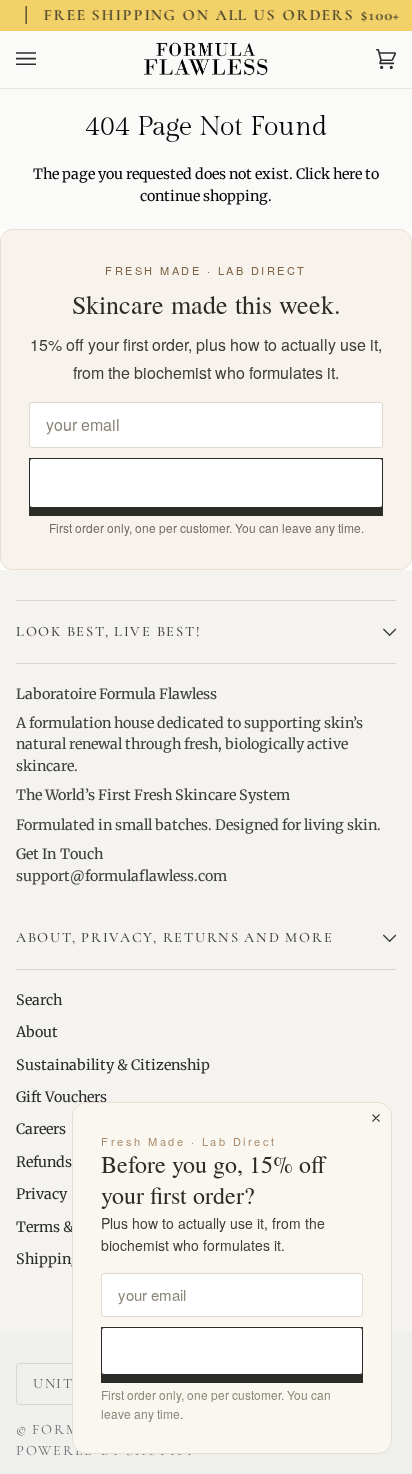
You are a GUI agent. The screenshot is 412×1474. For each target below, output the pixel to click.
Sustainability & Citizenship (113, 1065)
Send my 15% (206, 482)
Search (39, 1000)
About (37, 1032)
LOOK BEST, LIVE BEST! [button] (108, 631)
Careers (41, 1129)
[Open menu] (46, 60)
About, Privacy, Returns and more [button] (174, 937)
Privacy (41, 1194)
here (347, 174)
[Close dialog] (376, 1118)
